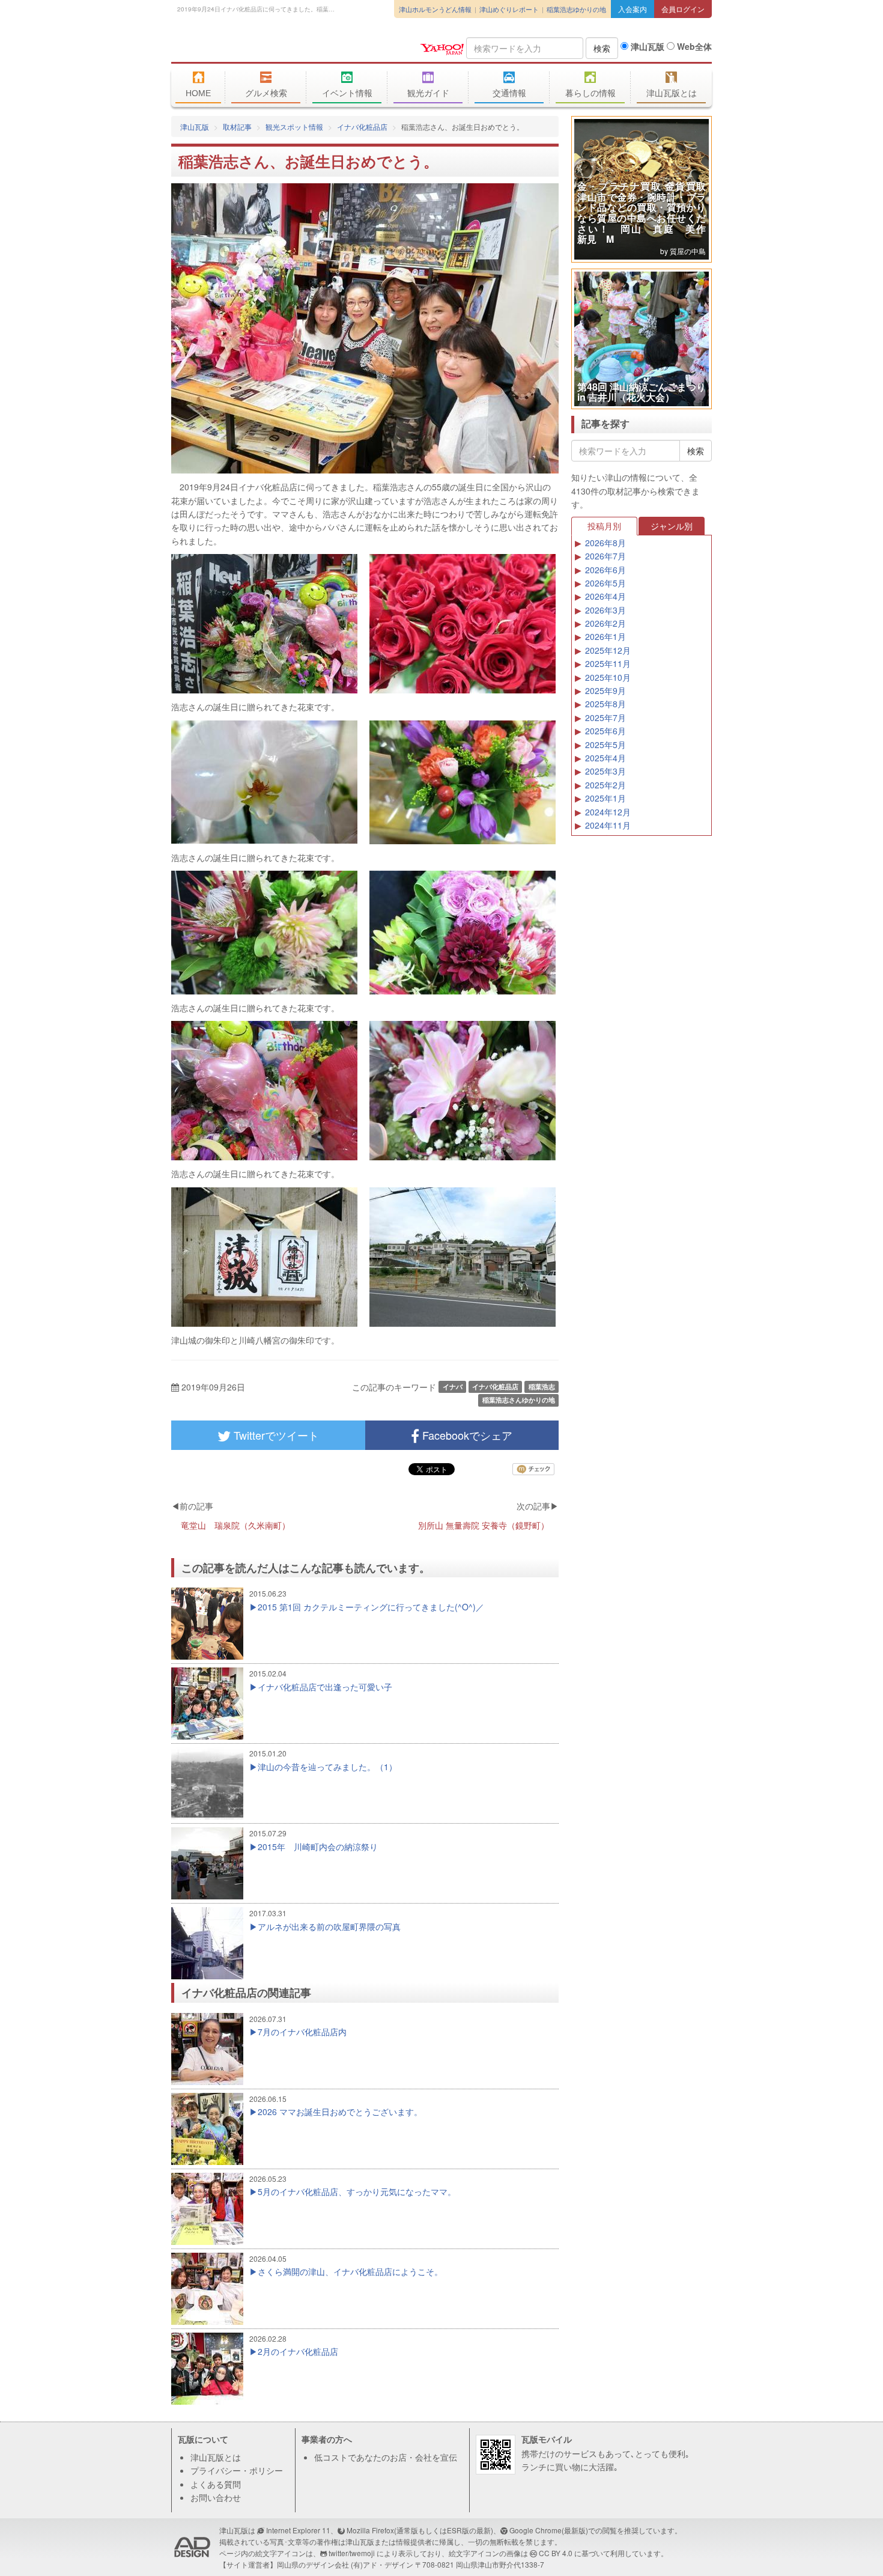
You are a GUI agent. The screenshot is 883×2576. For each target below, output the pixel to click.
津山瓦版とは (672, 93)
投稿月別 (604, 526)
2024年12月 (608, 812)
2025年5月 (605, 744)
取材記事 (237, 126)
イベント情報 (347, 93)
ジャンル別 (672, 526)
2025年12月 (608, 650)
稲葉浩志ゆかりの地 (576, 9)
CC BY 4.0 (556, 2553)
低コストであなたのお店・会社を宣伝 (386, 2457)
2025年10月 (608, 677)
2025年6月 (605, 731)
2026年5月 (605, 583)
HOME (198, 93)
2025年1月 (605, 798)
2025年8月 (605, 704)
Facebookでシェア (466, 1435)
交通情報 (509, 93)
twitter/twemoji (352, 2553)
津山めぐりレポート (509, 9)
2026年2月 (605, 623)
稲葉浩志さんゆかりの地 (519, 1400)
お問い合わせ (216, 2497)
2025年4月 (605, 758)
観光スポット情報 (294, 126)
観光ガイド (428, 93)
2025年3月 (605, 771)
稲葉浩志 (542, 1387)
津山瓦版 (258, 46)
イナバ (453, 1387)
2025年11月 (608, 663)
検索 (602, 48)
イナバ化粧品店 (362, 126)
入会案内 (633, 9)
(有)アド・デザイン (382, 2564)
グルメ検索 (266, 93)
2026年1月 (605, 636)
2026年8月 (605, 543)
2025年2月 (605, 785)
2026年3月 (605, 610)
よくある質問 (216, 2484)
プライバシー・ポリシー (237, 2470)
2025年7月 (605, 717)
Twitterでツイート (275, 1435)
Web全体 (693, 46)
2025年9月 (605, 690)
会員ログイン (683, 9)
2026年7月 (605, 556)
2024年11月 (608, 825)
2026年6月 (605, 570)
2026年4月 (605, 596)
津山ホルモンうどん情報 (435, 9)
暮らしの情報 (590, 93)
